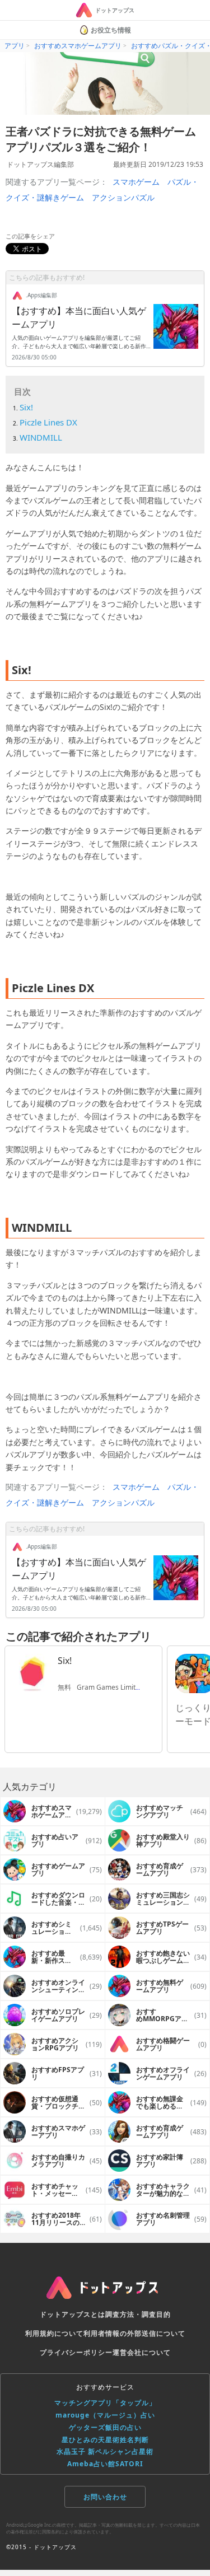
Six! (26, 407)
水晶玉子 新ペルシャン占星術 (105, 2451)
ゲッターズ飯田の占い (105, 2427)
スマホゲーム (136, 182)
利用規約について (54, 2333)
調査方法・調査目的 (138, 2314)
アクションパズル (123, 197)
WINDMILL (41, 437)
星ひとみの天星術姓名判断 (105, 2440)
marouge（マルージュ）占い (105, 2415)
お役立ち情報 (111, 30)
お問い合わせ (105, 2497)
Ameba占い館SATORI (105, 2464)
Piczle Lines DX (48, 422)
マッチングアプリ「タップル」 (105, 2403)
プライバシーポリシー (76, 2352)
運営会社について (142, 2352)
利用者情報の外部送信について (134, 2333)
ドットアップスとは (73, 2314)
